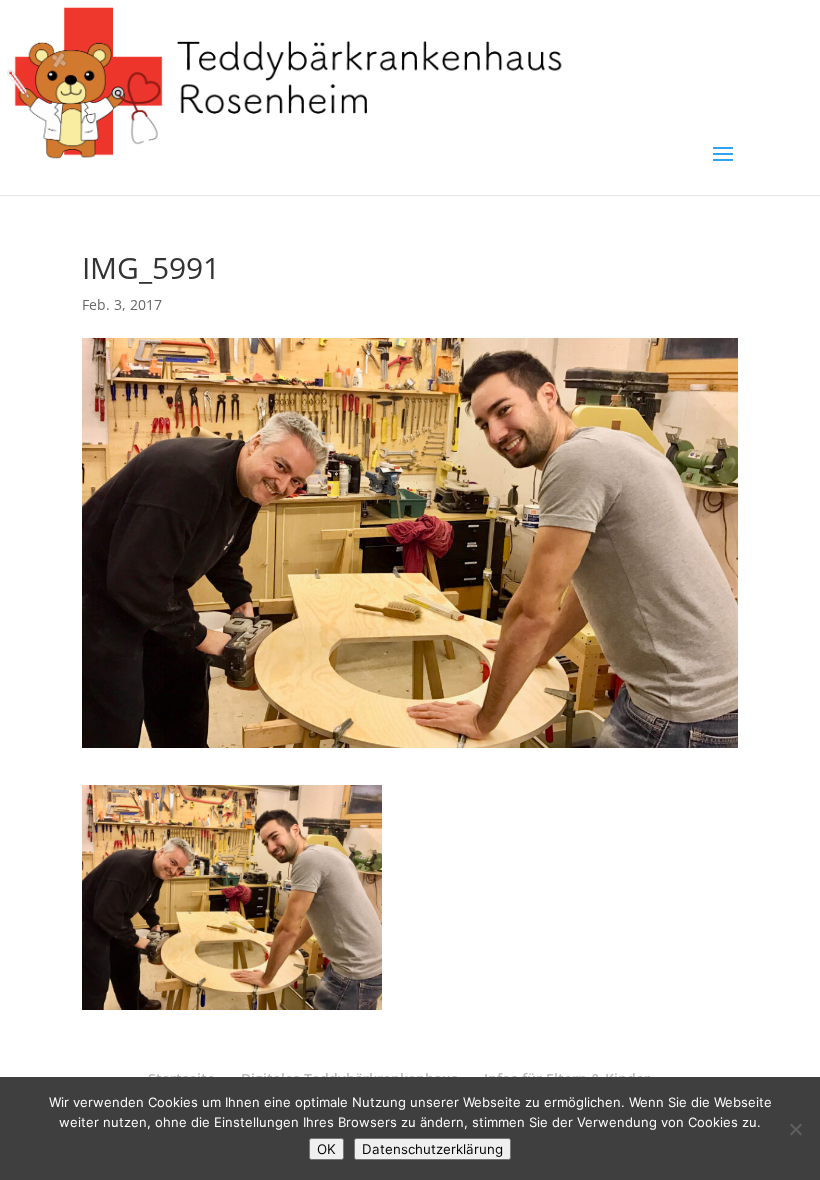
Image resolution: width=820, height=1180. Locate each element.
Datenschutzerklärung (432, 1149)
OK (326, 1149)
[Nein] (795, 1129)
